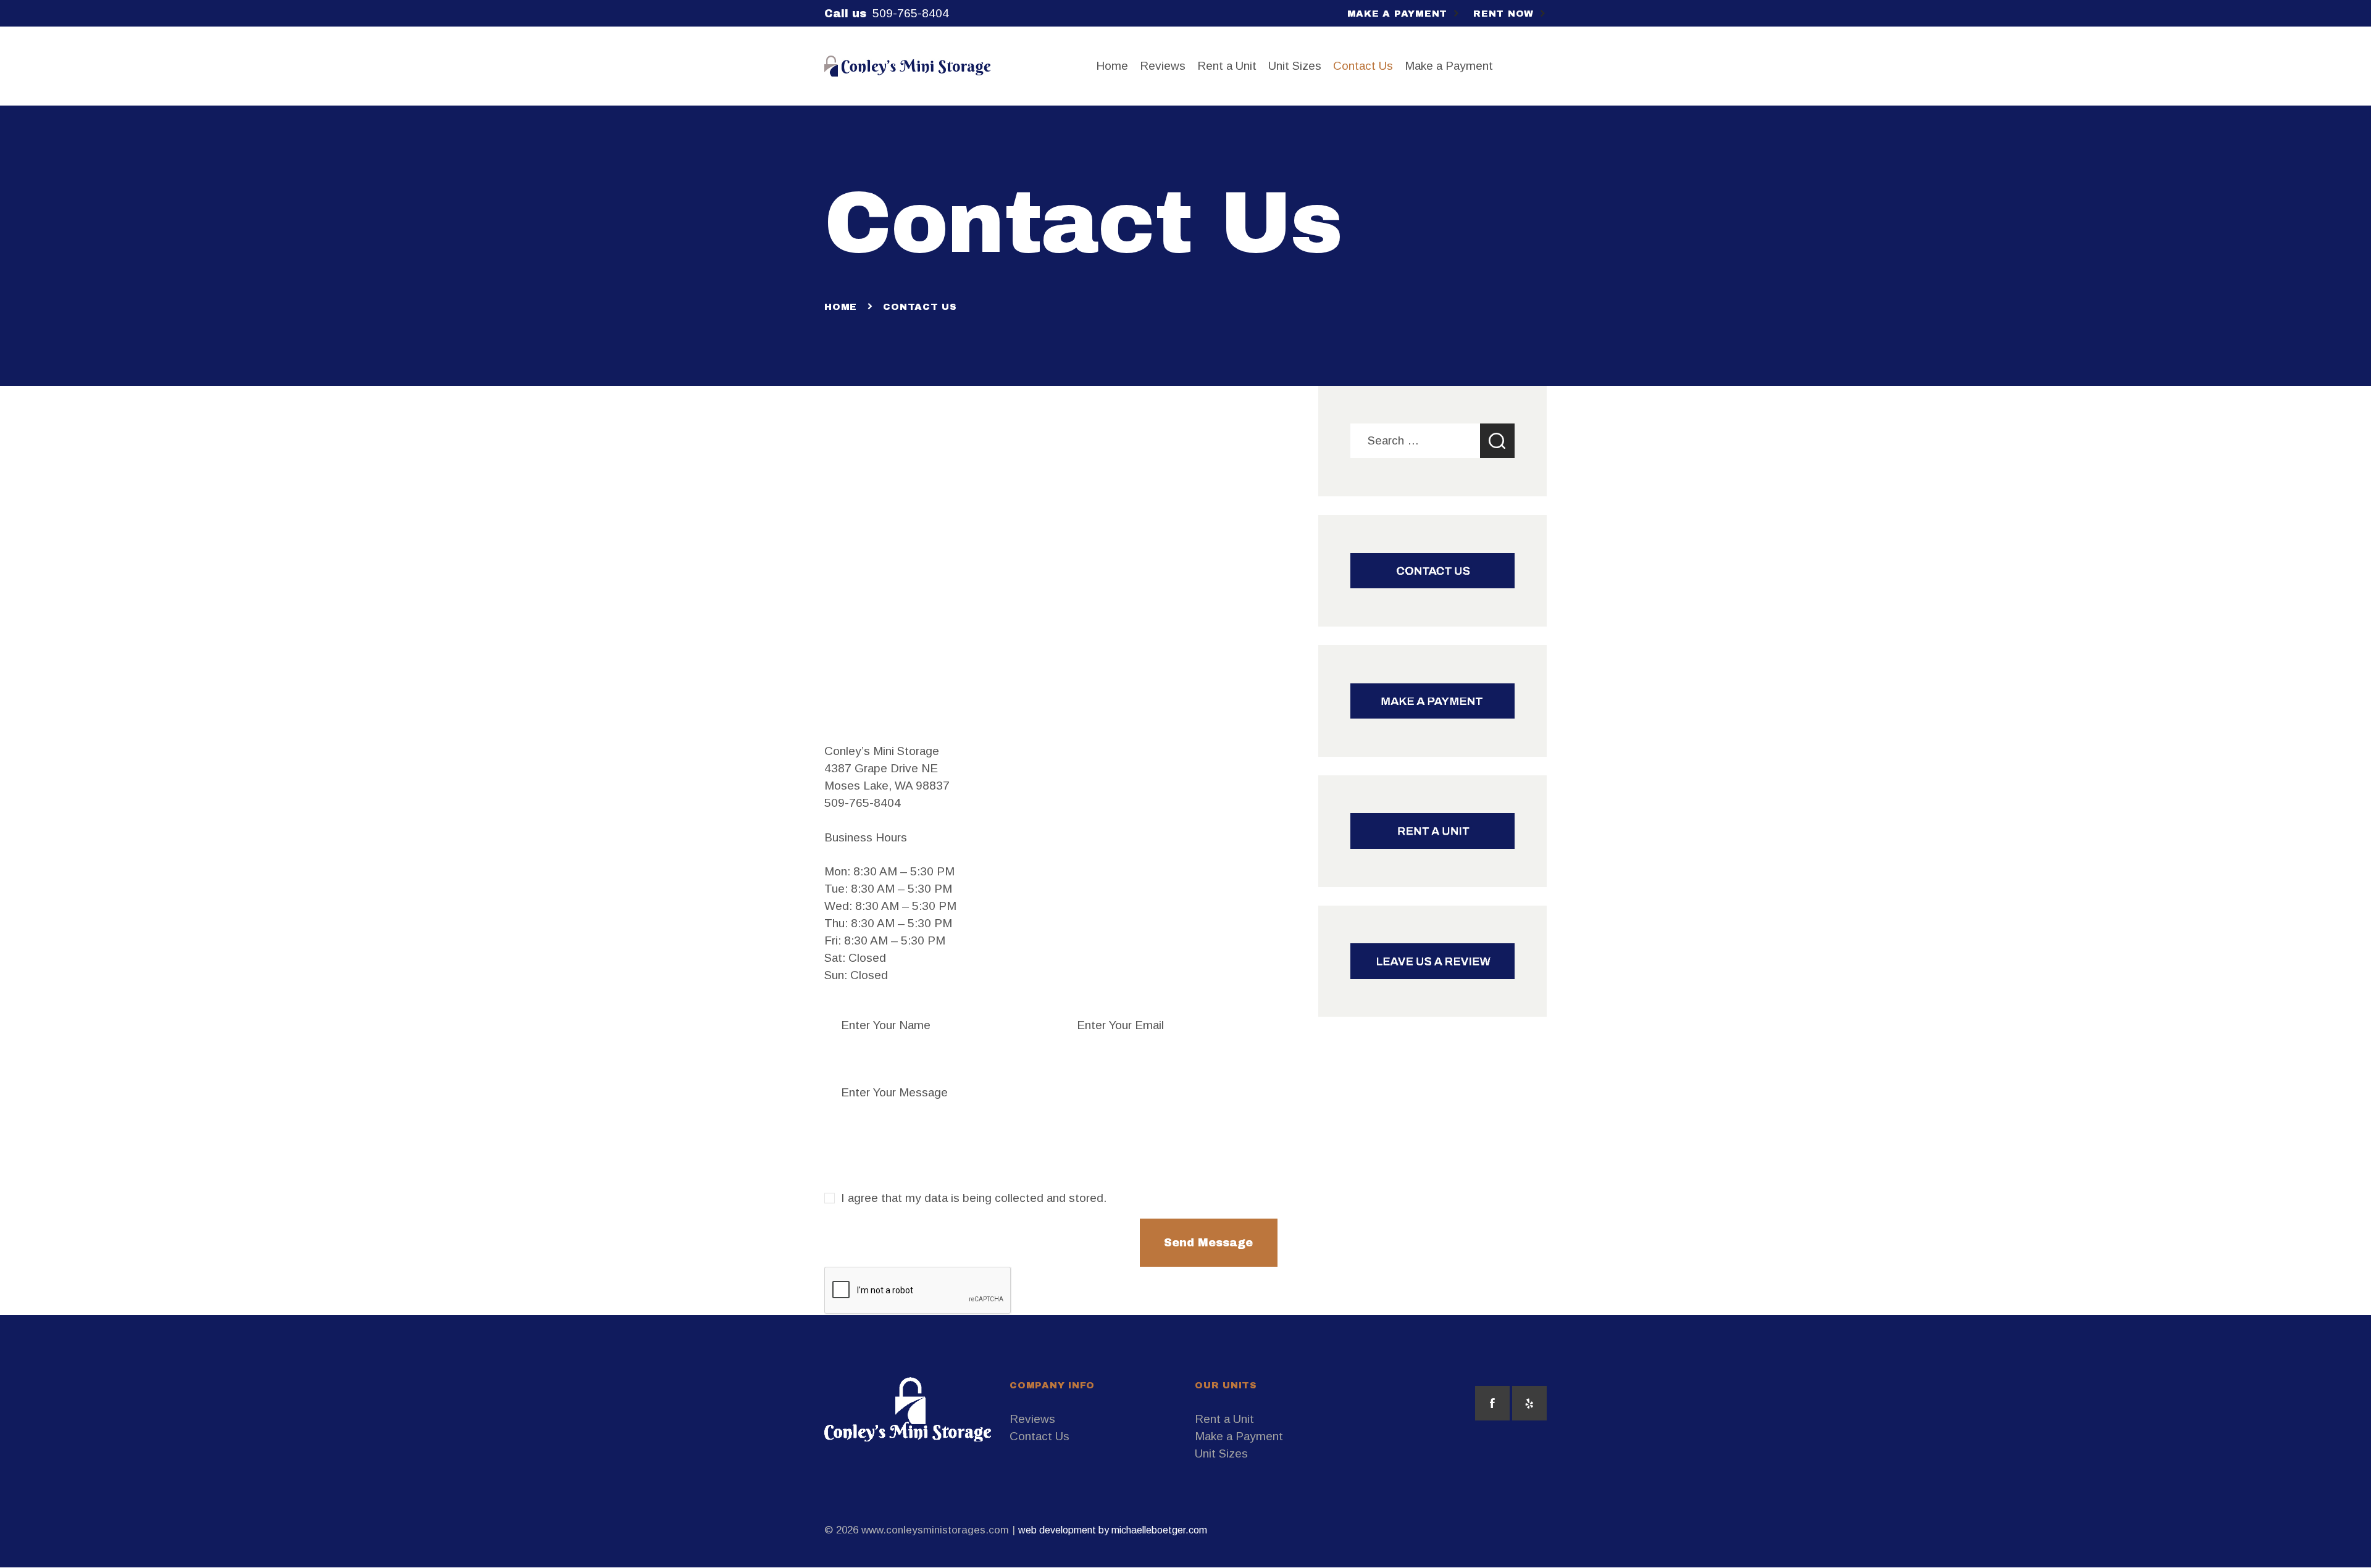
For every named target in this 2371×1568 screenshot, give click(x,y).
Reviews (1032, 1419)
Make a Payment (1239, 1436)
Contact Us (1039, 1436)
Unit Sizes (1221, 1453)
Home (841, 307)
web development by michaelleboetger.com (1113, 1530)
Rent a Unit (1224, 1419)
